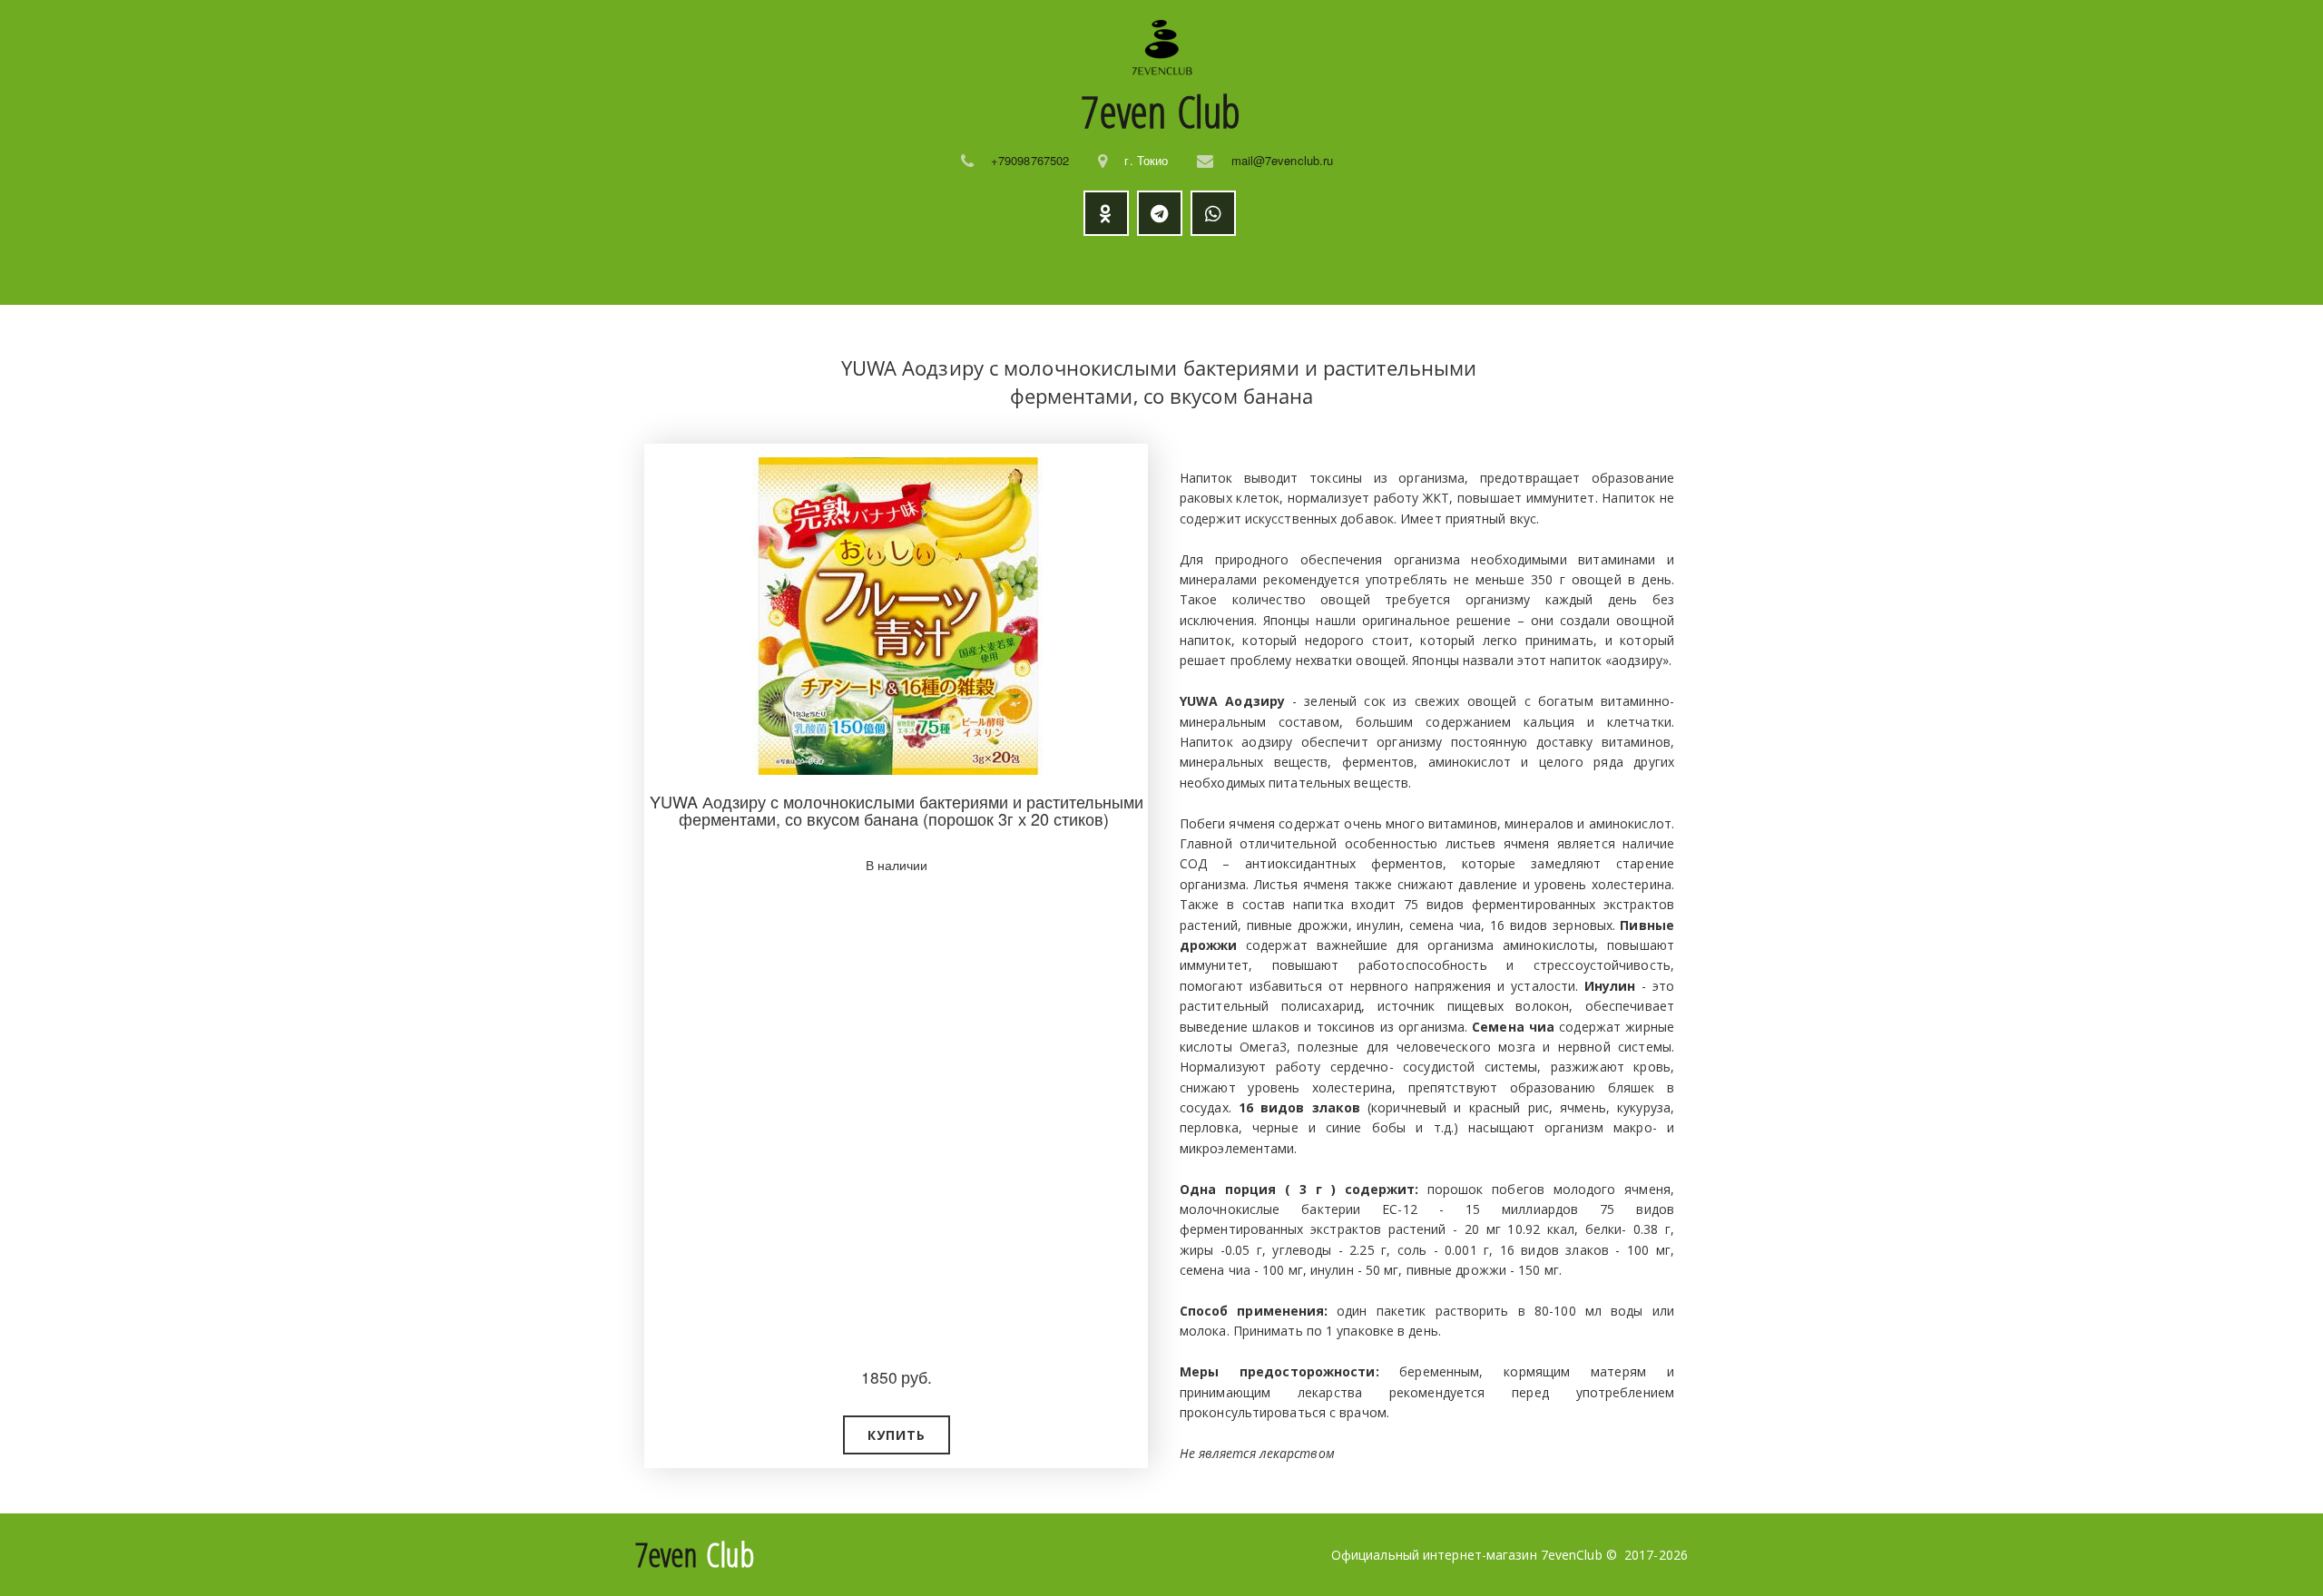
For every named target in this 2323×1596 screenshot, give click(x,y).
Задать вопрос (1373, 270)
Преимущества (1114, 270)
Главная (712, 270)
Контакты (1499, 270)
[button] (897, 1435)
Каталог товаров (840, 270)
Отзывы (1254, 270)
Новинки (990, 270)
